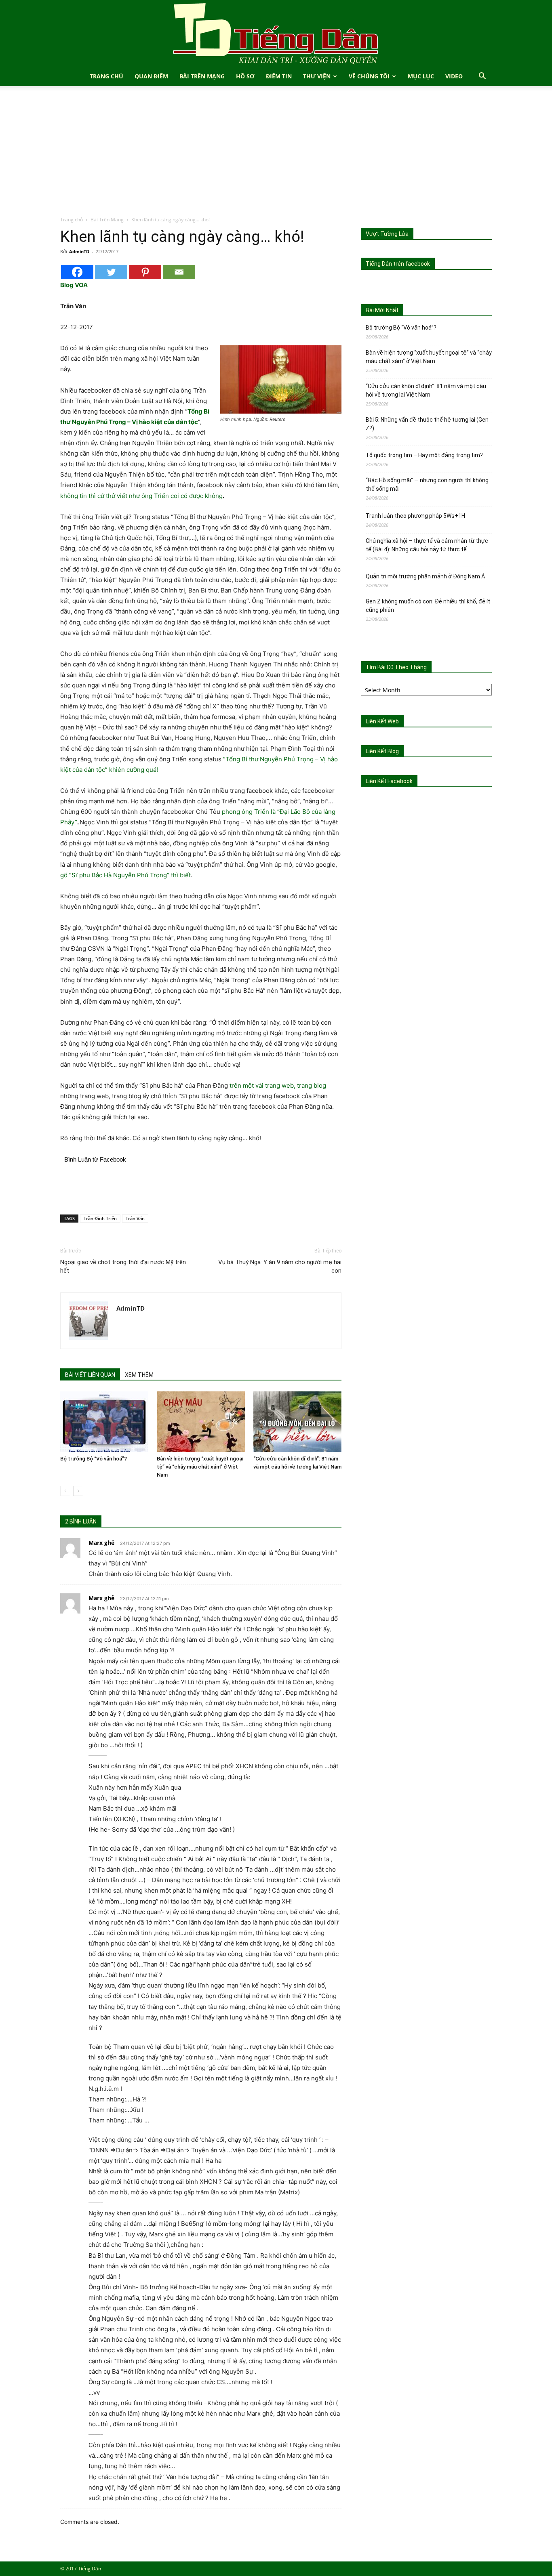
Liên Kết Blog (382, 751)
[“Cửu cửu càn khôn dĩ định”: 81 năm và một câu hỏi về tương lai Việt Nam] (297, 1422)
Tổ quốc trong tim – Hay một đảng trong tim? (424, 455)
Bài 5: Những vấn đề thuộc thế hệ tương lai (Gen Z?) (427, 424)
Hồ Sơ (245, 76)
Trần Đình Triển (100, 1218)
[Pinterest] (145, 272)
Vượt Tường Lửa (387, 234)
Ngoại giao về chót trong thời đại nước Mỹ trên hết (123, 1266)
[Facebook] (77, 272)
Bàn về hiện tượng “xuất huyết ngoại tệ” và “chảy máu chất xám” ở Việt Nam (200, 1467)
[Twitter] (111, 272)
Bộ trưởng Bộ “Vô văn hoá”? (94, 1459)
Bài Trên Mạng (202, 76)
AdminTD (79, 251)
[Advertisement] (276, 155)
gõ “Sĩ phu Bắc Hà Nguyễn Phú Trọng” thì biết (125, 875)
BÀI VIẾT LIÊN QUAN (90, 1375)
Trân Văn (135, 1218)
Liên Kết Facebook (389, 781)
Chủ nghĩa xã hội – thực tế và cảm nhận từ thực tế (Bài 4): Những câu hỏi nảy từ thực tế (427, 545)
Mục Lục (421, 76)
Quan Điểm (151, 76)
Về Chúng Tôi (369, 76)
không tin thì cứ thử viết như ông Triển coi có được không (141, 496)
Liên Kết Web (382, 721)
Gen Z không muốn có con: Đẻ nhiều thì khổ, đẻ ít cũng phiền (428, 606)
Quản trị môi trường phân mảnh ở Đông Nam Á (425, 576)
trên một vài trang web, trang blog (278, 1085)
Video (454, 76)
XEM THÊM (139, 1375)
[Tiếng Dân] (276, 33)
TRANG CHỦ (106, 76)
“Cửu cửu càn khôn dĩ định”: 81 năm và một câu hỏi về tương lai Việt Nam (426, 390)
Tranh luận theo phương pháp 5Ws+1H (415, 516)
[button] (482, 77)
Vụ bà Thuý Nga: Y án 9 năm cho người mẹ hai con (280, 1266)
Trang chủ (72, 220)
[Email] (179, 272)
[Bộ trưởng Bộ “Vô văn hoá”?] (104, 1422)
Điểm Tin (279, 76)
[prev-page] (65, 1491)
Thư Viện (317, 76)
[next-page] (78, 1491)
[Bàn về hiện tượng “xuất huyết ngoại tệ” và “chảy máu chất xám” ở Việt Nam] (201, 1422)
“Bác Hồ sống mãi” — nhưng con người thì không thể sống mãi (427, 484)
